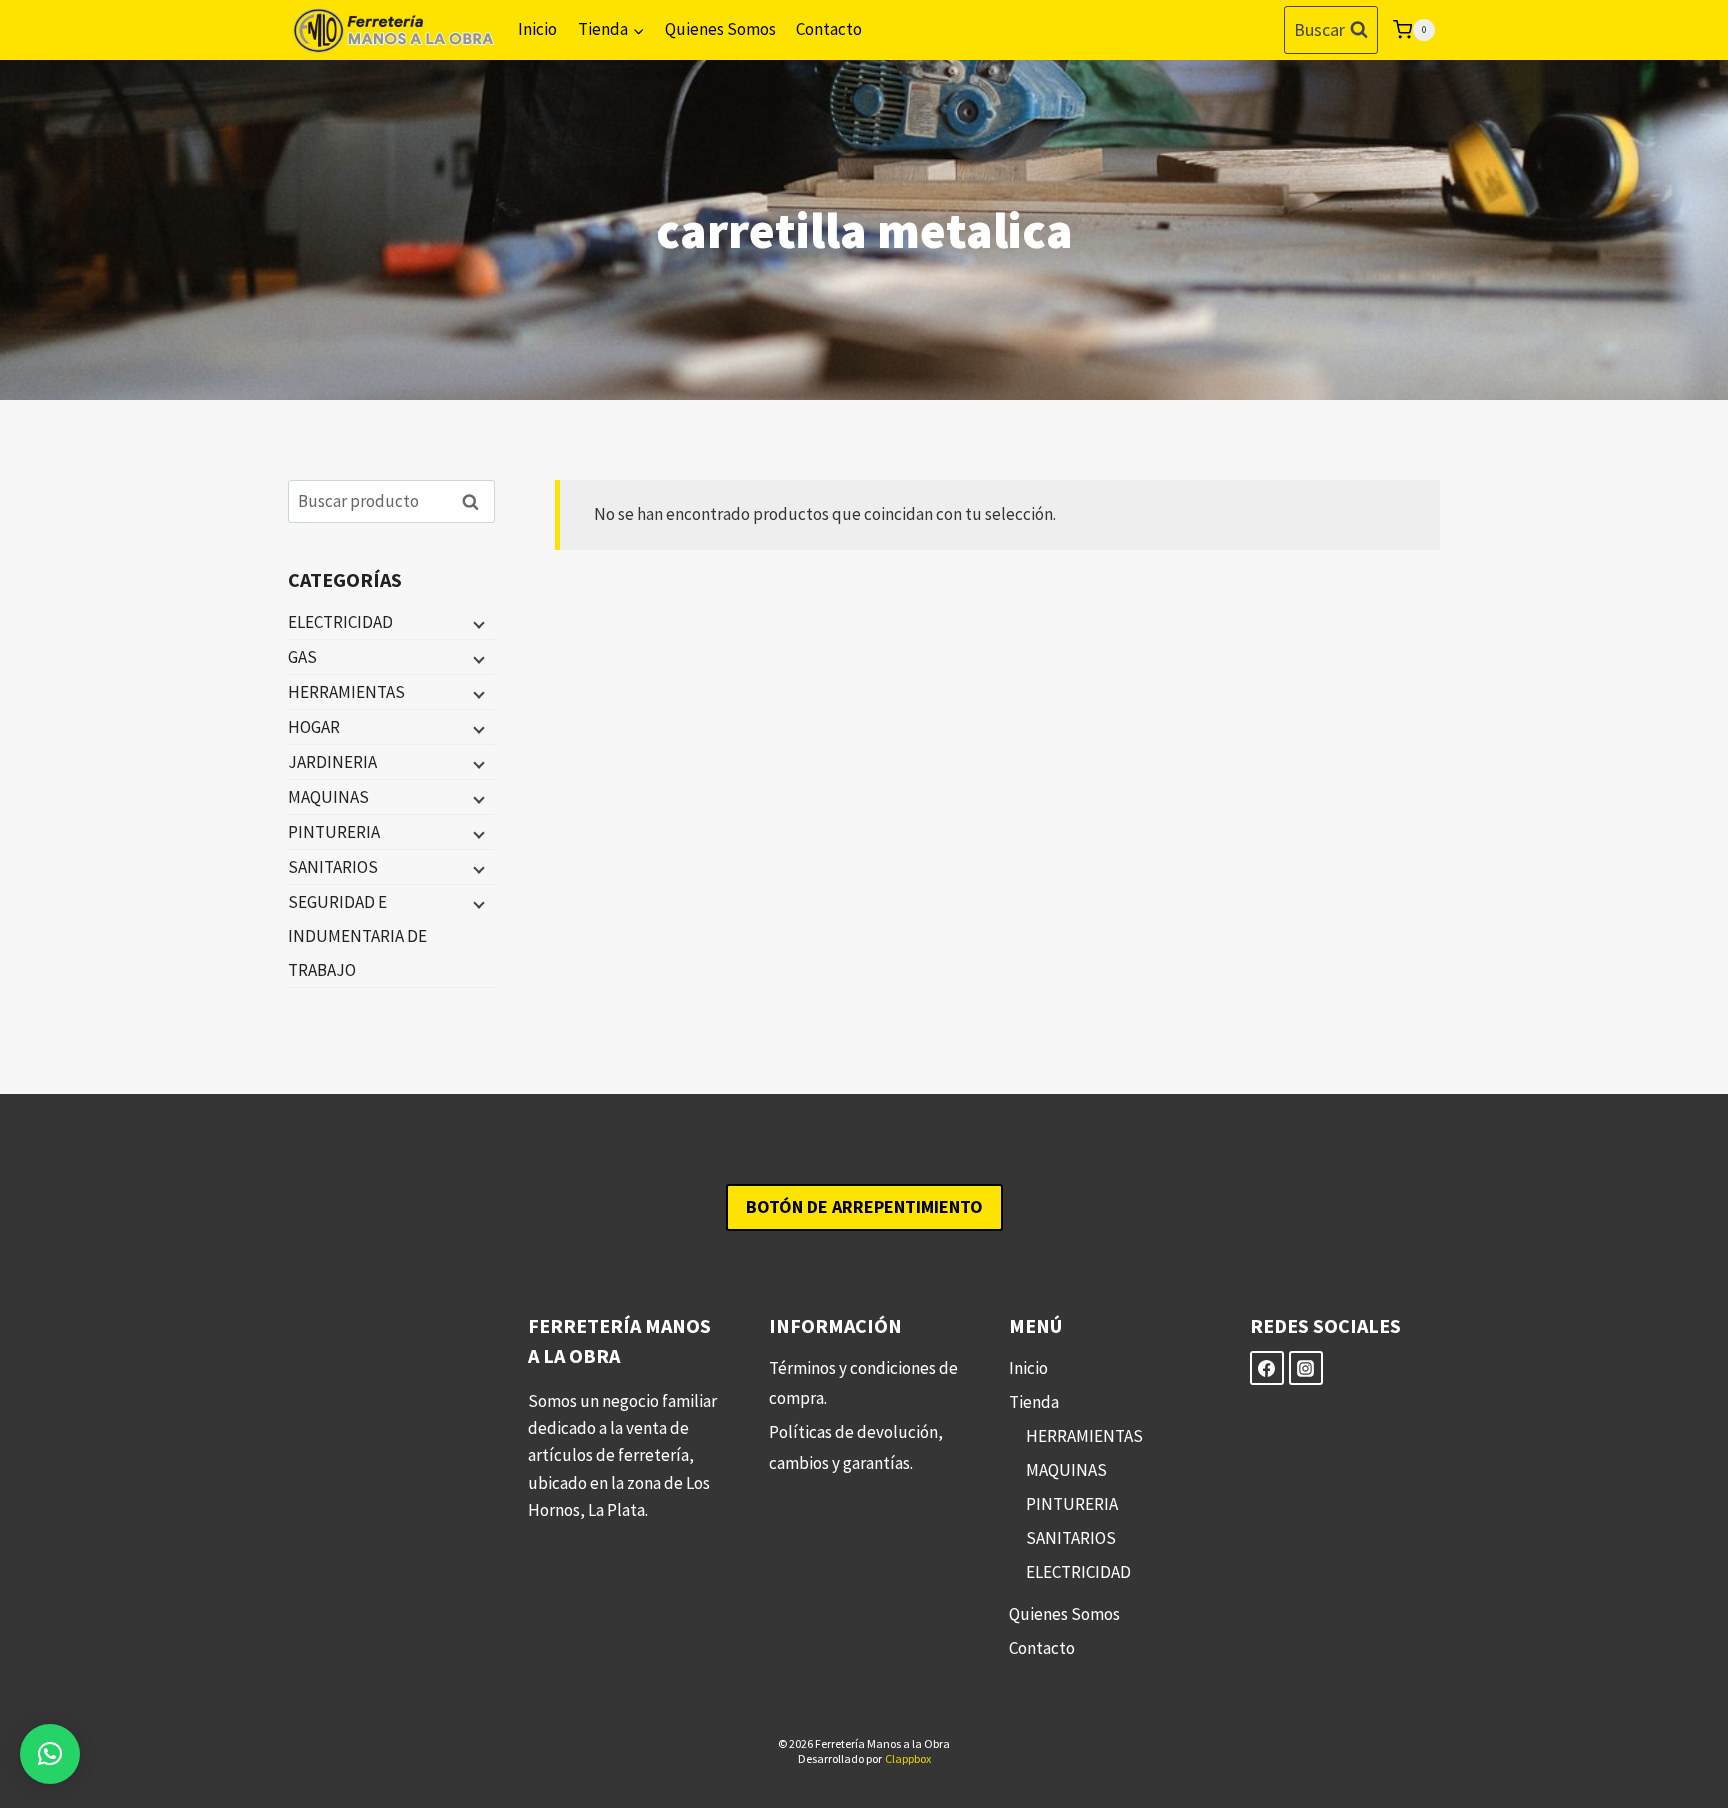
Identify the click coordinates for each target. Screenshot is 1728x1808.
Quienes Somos (720, 29)
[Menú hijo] (477, 623)
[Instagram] (1306, 1368)
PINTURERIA (334, 832)
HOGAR (314, 727)
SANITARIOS (333, 867)
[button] (50, 1754)
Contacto (829, 29)
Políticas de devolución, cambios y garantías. (856, 1447)
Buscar (476, 501)
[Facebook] (1267, 1368)
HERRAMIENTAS (346, 692)
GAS (302, 657)
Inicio (537, 29)
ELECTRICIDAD (340, 622)
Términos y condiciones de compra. (863, 1383)
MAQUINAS (328, 797)
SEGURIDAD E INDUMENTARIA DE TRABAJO (357, 936)
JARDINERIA (332, 762)
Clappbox (908, 1758)
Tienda (1034, 1402)
